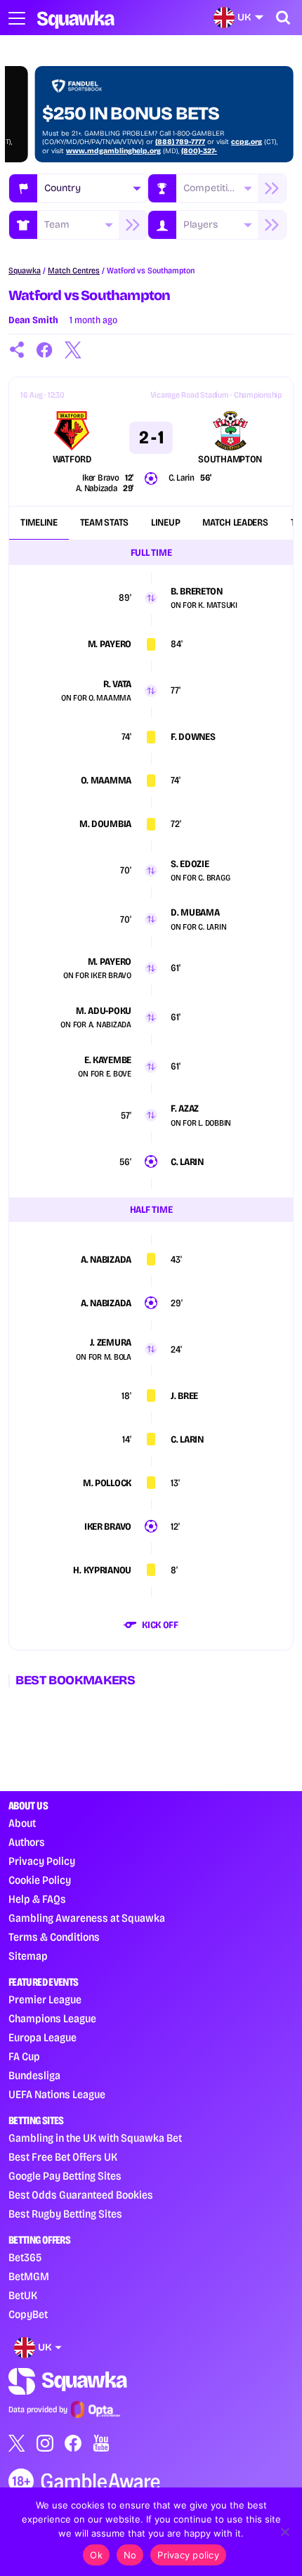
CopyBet (28, 2314)
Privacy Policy (42, 1861)
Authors (27, 1842)
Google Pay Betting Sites (65, 2176)
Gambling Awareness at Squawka (87, 1918)
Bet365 (25, 2257)
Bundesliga (34, 2075)
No (130, 2555)
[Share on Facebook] (45, 350)
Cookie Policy (40, 1880)
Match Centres (74, 271)
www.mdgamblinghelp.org (86, 151)
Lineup (165, 522)
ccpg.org (219, 142)
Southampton (230, 460)
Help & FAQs (37, 1899)
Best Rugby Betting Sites (65, 2214)
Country (63, 188)
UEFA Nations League (57, 2094)
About (22, 1823)
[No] (284, 2532)
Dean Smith (33, 320)
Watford (72, 460)
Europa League (42, 2037)
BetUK (23, 2295)
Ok (96, 2555)
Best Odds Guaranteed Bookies (81, 2195)
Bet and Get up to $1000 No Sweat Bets (123, 103)
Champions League (52, 2018)
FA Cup (24, 2056)
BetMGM (29, 2276)
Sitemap (28, 1956)
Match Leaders (235, 522)
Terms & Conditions (54, 1937)
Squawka (25, 271)
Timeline (39, 522)
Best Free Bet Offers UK (63, 2157)
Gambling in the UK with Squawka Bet (95, 2138)
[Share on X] (73, 350)
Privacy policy (188, 2555)
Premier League (45, 1999)
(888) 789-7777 (153, 142)
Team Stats (104, 522)
